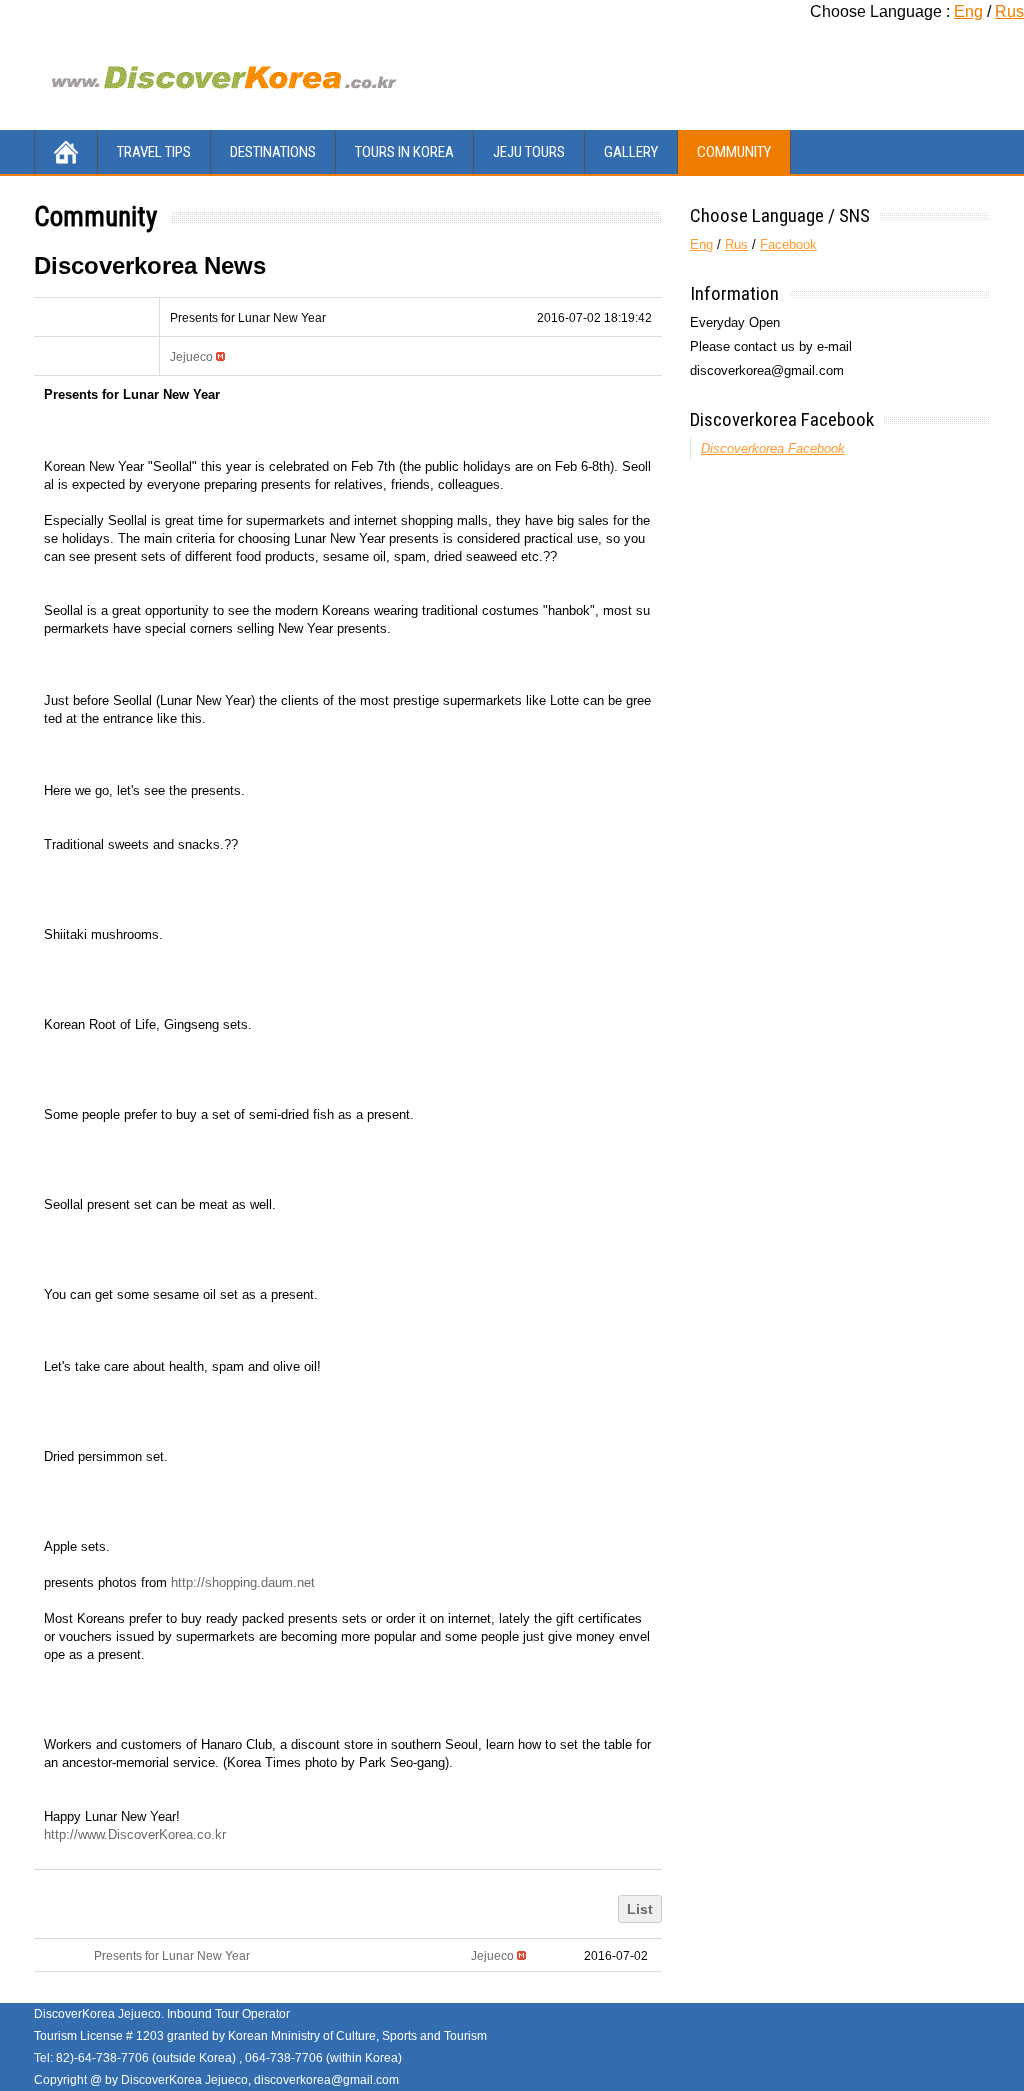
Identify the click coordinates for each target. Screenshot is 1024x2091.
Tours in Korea (404, 152)
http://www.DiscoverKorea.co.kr (135, 1834)
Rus (1009, 11)
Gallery (631, 152)
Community (734, 152)
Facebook (788, 244)
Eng (968, 11)
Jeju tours (529, 152)
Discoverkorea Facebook (782, 419)
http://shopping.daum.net (243, 1582)
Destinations (273, 152)
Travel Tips (154, 152)
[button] (191, 357)
